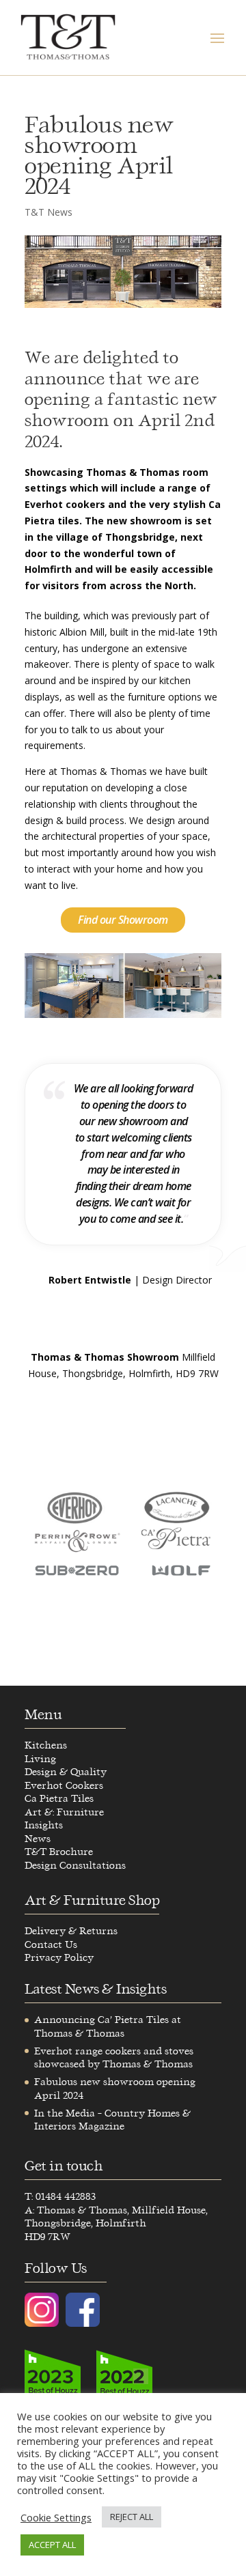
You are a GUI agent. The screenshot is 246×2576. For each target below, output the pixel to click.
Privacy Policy (59, 1958)
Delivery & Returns (71, 1931)
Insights (44, 1825)
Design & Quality (66, 1772)
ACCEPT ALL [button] (52, 2545)
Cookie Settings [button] (56, 2517)
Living (40, 1759)
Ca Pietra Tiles (59, 1799)
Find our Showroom (123, 920)
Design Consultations (75, 1866)
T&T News (49, 212)
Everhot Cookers (64, 1786)
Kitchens (46, 1745)
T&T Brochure (59, 1852)
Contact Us (51, 1945)
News (38, 1839)
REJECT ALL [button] (132, 2517)
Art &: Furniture (64, 1812)
